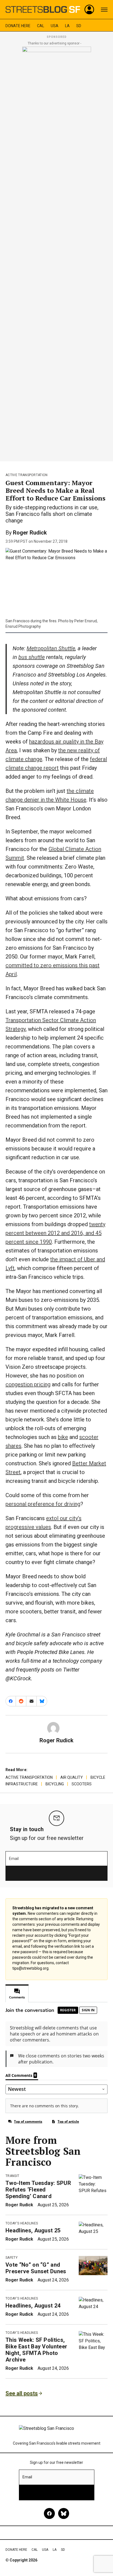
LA (67, 26)
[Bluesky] (64, 2513)
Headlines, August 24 (33, 2306)
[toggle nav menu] (104, 10)
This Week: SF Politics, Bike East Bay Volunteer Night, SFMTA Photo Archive (36, 2350)
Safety (12, 2258)
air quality (72, 1777)
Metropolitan (51, 648)
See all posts (22, 2393)
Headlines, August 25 (33, 2230)
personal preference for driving (43, 1504)
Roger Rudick (30, 533)
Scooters (82, 1784)
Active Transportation (27, 475)
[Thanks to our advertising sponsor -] (57, 252)
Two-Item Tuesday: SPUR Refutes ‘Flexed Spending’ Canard (38, 2190)
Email (14, 1859)
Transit (12, 2176)
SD (79, 26)
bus (32, 657)
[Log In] (89, 10)
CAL (41, 26)
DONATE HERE (18, 26)
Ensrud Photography (23, 626)
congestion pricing (28, 1384)
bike (63, 1437)
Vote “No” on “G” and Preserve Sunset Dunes (36, 2268)
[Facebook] (49, 2513)
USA (55, 26)
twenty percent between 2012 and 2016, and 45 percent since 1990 (55, 1233)
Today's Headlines (22, 2223)
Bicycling (55, 1784)
